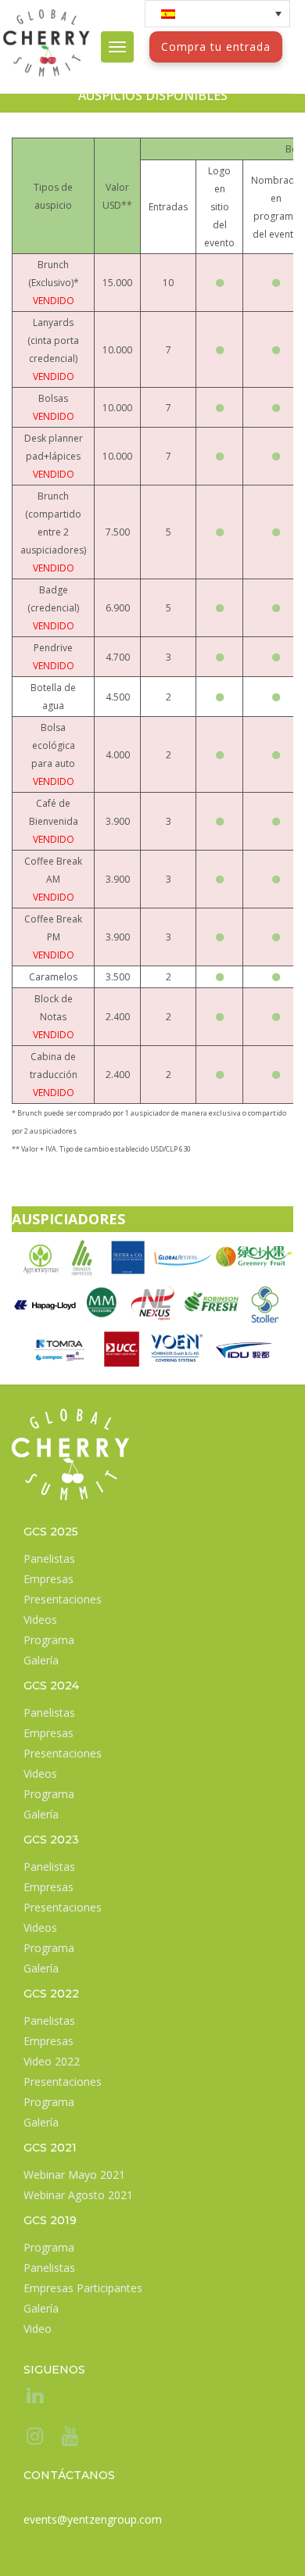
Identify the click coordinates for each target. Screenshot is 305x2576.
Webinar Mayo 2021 (74, 2175)
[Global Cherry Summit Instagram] (33, 2439)
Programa (49, 1640)
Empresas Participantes (83, 2288)
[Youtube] (68, 2439)
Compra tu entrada (216, 47)
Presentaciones (63, 1599)
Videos (40, 1619)
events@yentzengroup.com (93, 2519)
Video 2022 (52, 2061)
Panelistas (49, 1558)
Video (38, 2329)
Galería (41, 1660)
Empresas (48, 1579)
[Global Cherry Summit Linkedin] (33, 2398)
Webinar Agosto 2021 (78, 2195)
